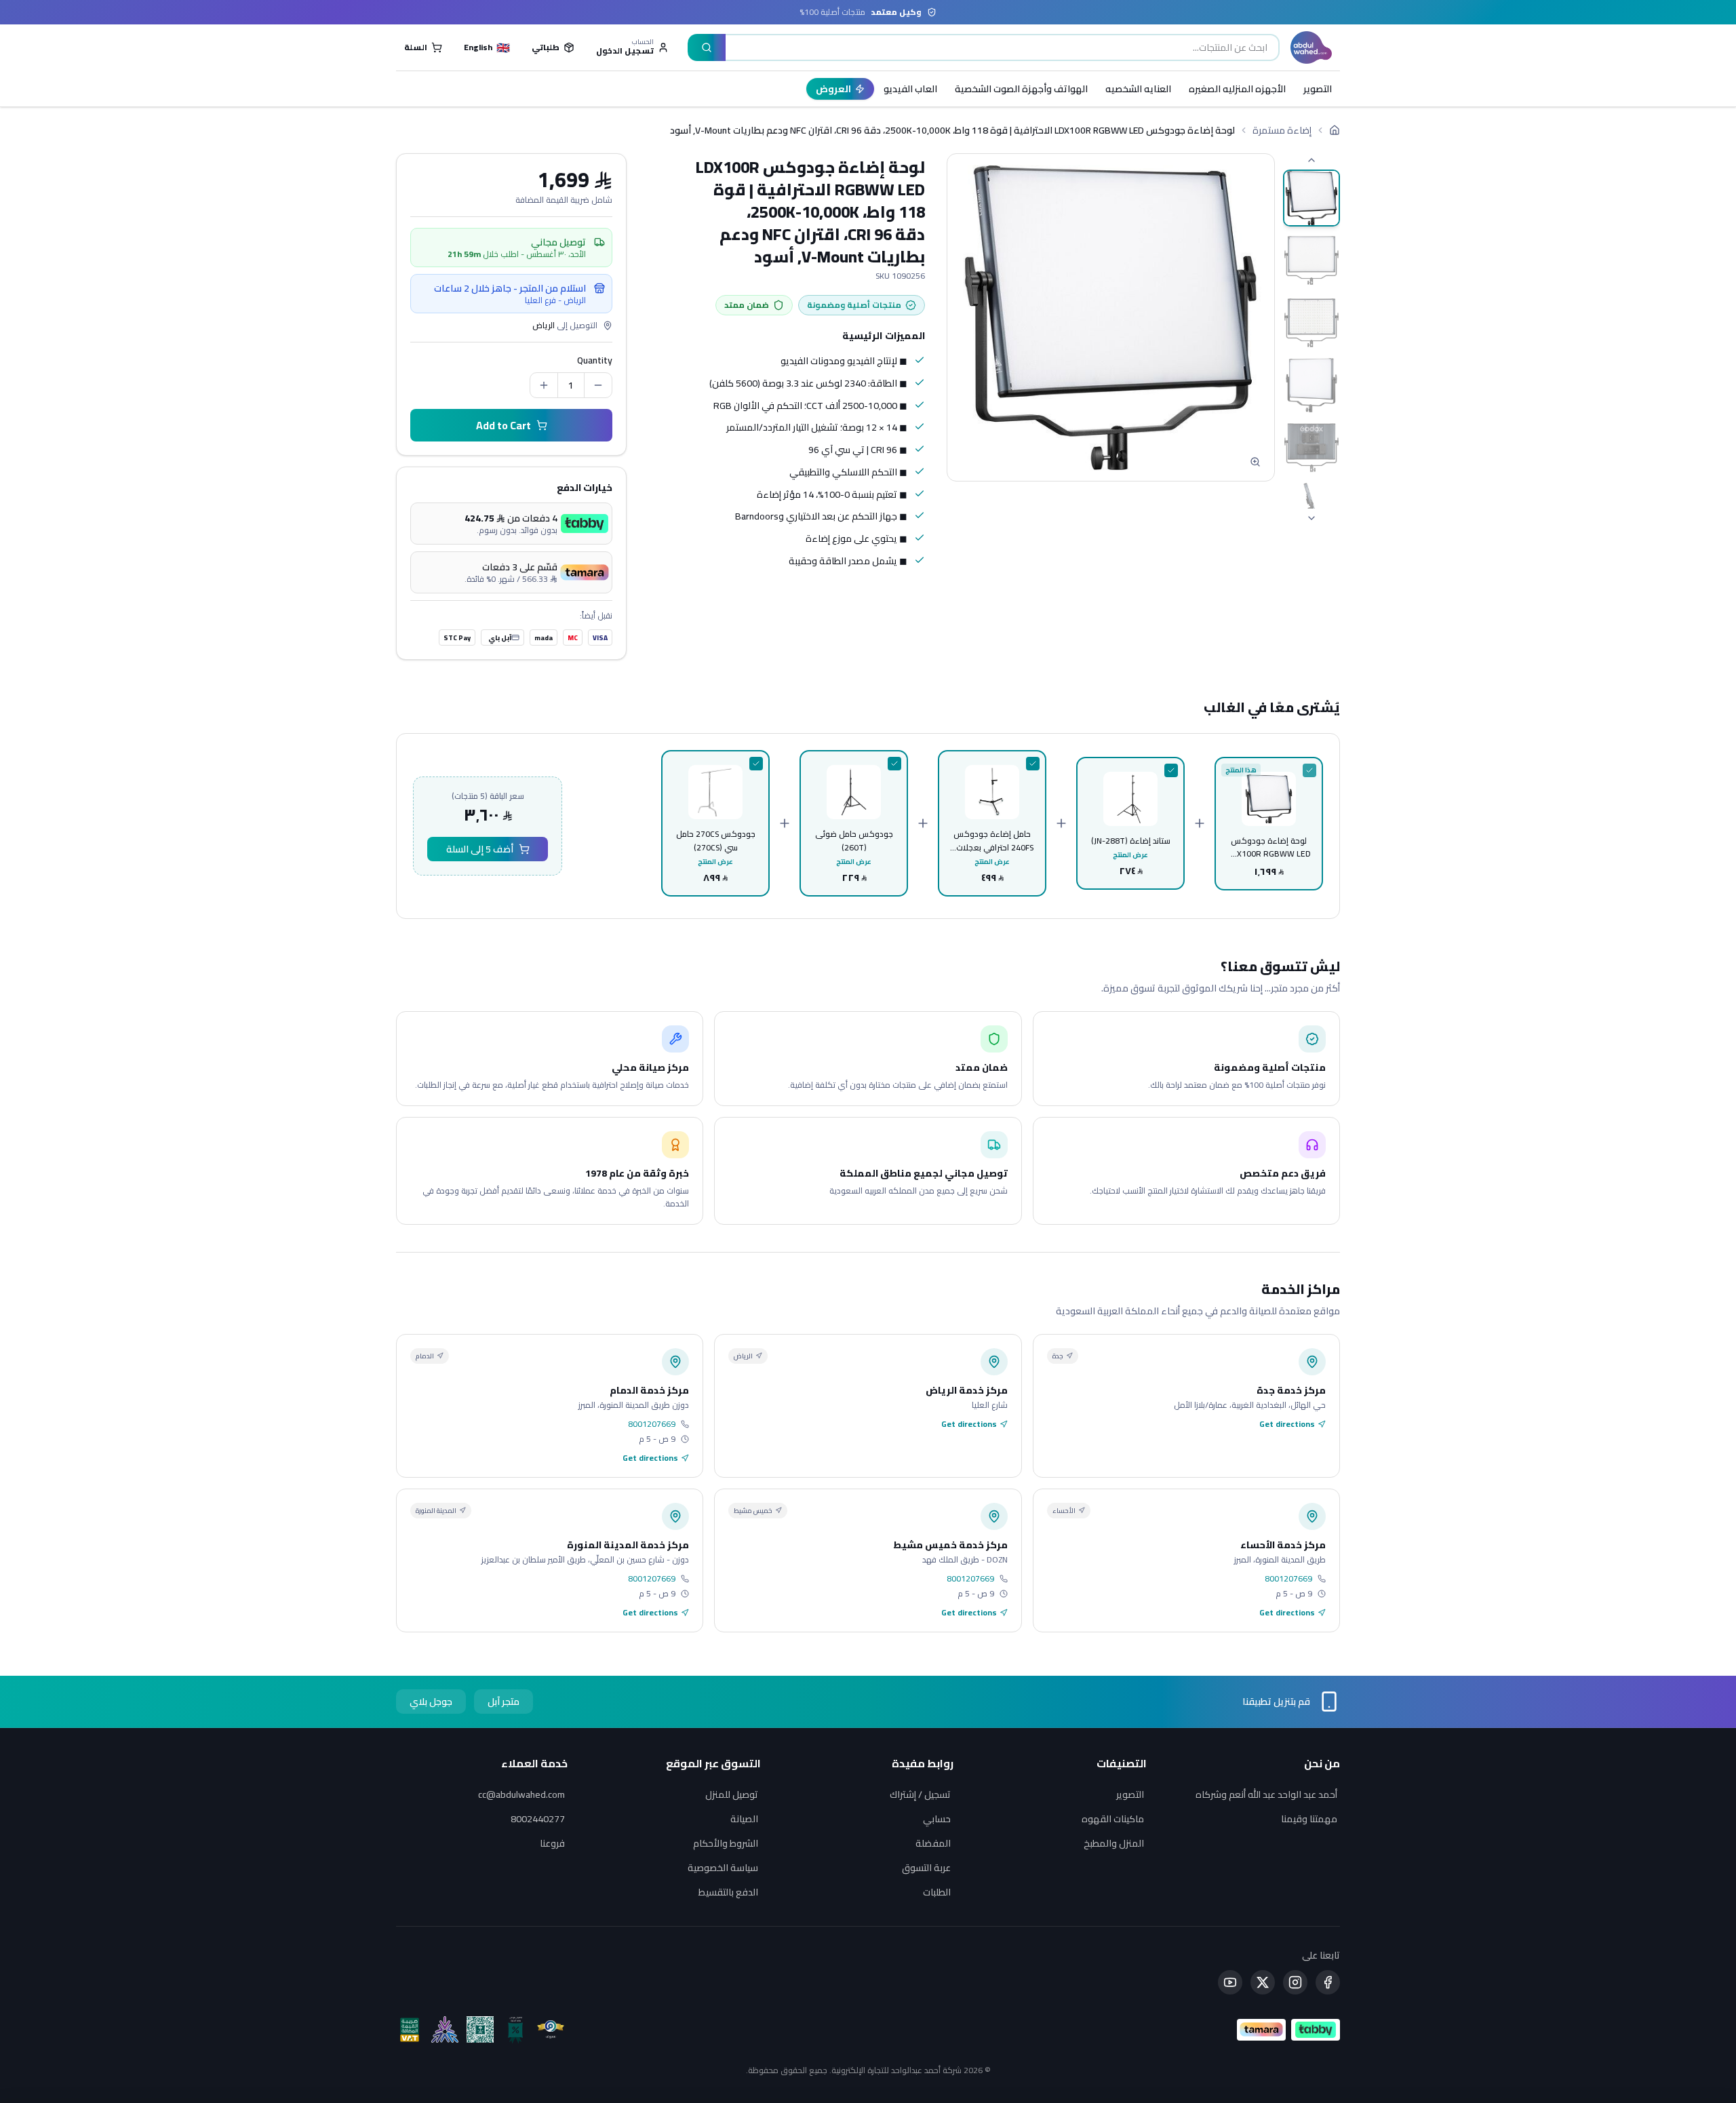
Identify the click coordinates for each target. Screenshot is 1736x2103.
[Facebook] (1328, 1982)
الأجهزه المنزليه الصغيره (1237, 89)
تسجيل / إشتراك (920, 1794)
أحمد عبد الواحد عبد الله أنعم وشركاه (1266, 1794)
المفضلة (933, 1843)
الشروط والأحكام (726, 1843)
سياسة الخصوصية (723, 1868)
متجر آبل (504, 1702)
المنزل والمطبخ (1114, 1843)
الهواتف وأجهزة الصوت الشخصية (1021, 89)
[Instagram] (1295, 1982)
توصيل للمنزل (732, 1794)
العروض (833, 89)
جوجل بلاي (431, 1702)
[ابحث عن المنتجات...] (707, 47)
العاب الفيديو (910, 89)
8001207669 (652, 1424)
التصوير (1318, 89)
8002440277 (538, 1819)
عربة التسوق (926, 1868)
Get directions (1287, 1424)
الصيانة (744, 1819)
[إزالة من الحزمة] (1309, 770)
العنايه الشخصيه (1138, 89)
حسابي (937, 1819)
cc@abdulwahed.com (521, 1794)
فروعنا (552, 1843)
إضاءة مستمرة (1282, 130)
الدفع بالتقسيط (728, 1892)
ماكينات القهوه (1113, 1819)
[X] (1263, 1982)
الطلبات (937, 1892)
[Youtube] (1230, 1982)
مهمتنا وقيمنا (1309, 1819)
